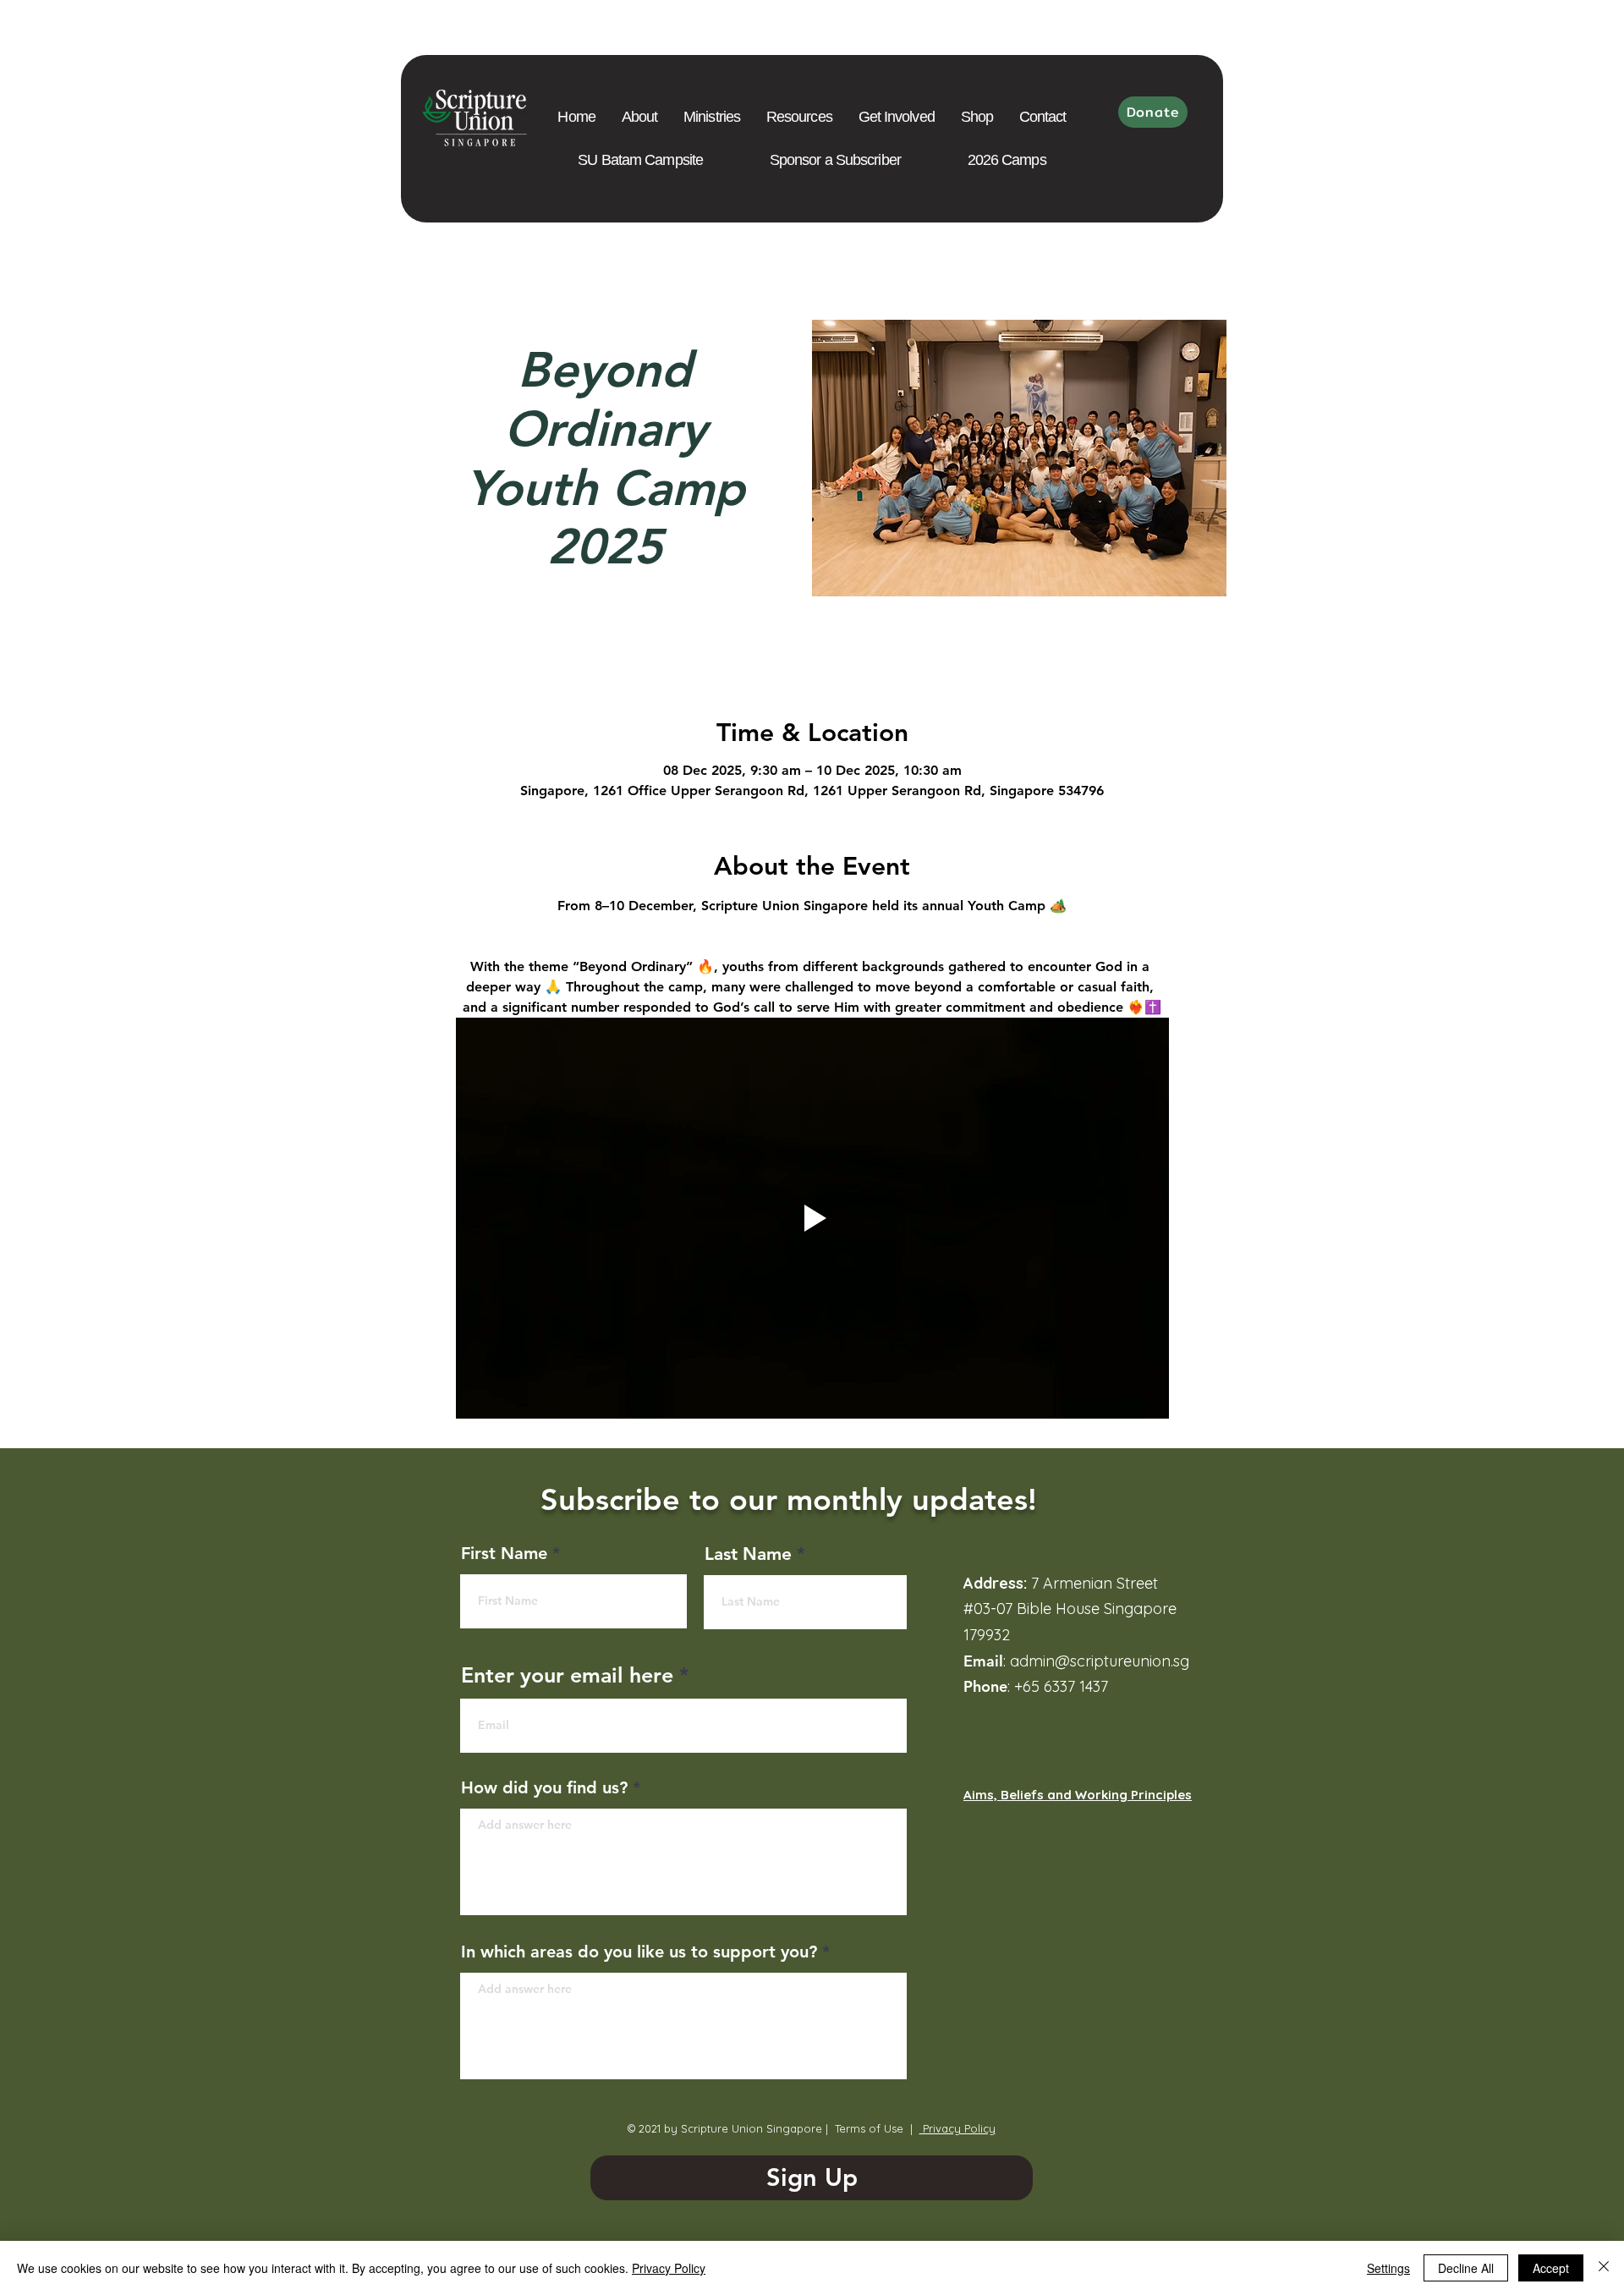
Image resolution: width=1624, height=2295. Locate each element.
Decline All (1466, 2268)
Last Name (748, 1554)
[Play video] (812, 1218)
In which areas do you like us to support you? (639, 1952)
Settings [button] (1388, 2268)
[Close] (1604, 2268)
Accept (1551, 2268)
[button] (799, 117)
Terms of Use (869, 2128)
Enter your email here (567, 1675)
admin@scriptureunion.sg (1100, 1661)
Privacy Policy (957, 2128)
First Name (504, 1553)
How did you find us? (544, 1787)
